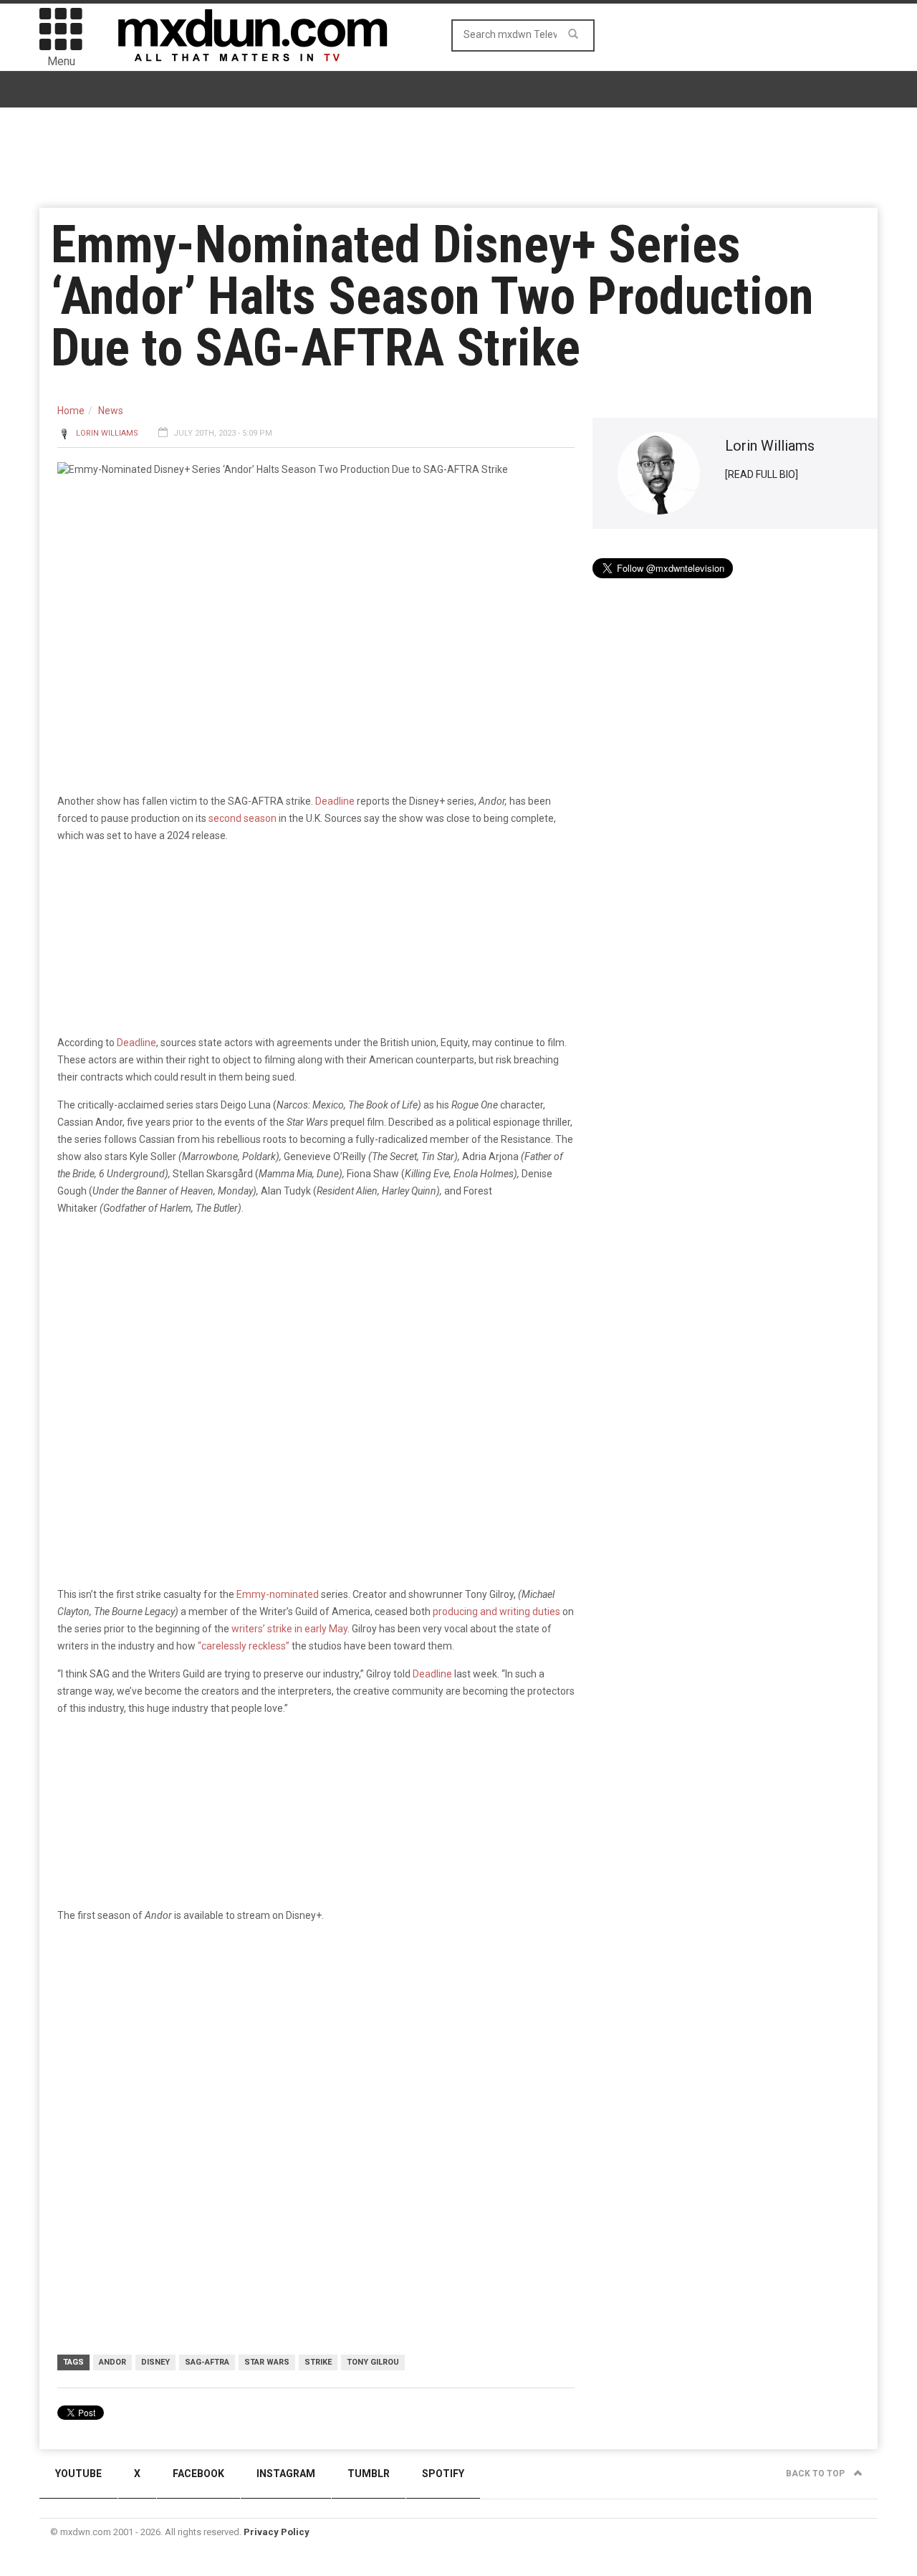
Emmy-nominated (278, 1594)
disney (155, 2362)
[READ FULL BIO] (762, 474)
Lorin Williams (107, 433)
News (111, 411)
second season (243, 818)
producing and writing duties (496, 1612)
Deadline (335, 801)
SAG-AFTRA (207, 2362)
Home (71, 411)
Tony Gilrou (373, 2362)
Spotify (443, 2474)
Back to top (816, 2474)
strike (318, 2362)
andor (112, 2362)
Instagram (286, 2474)
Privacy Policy (277, 2532)
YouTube (78, 2474)
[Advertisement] (316, 2046)
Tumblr (369, 2474)
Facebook (198, 2474)
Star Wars (267, 2362)
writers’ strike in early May (289, 1629)
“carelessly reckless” (244, 1646)
